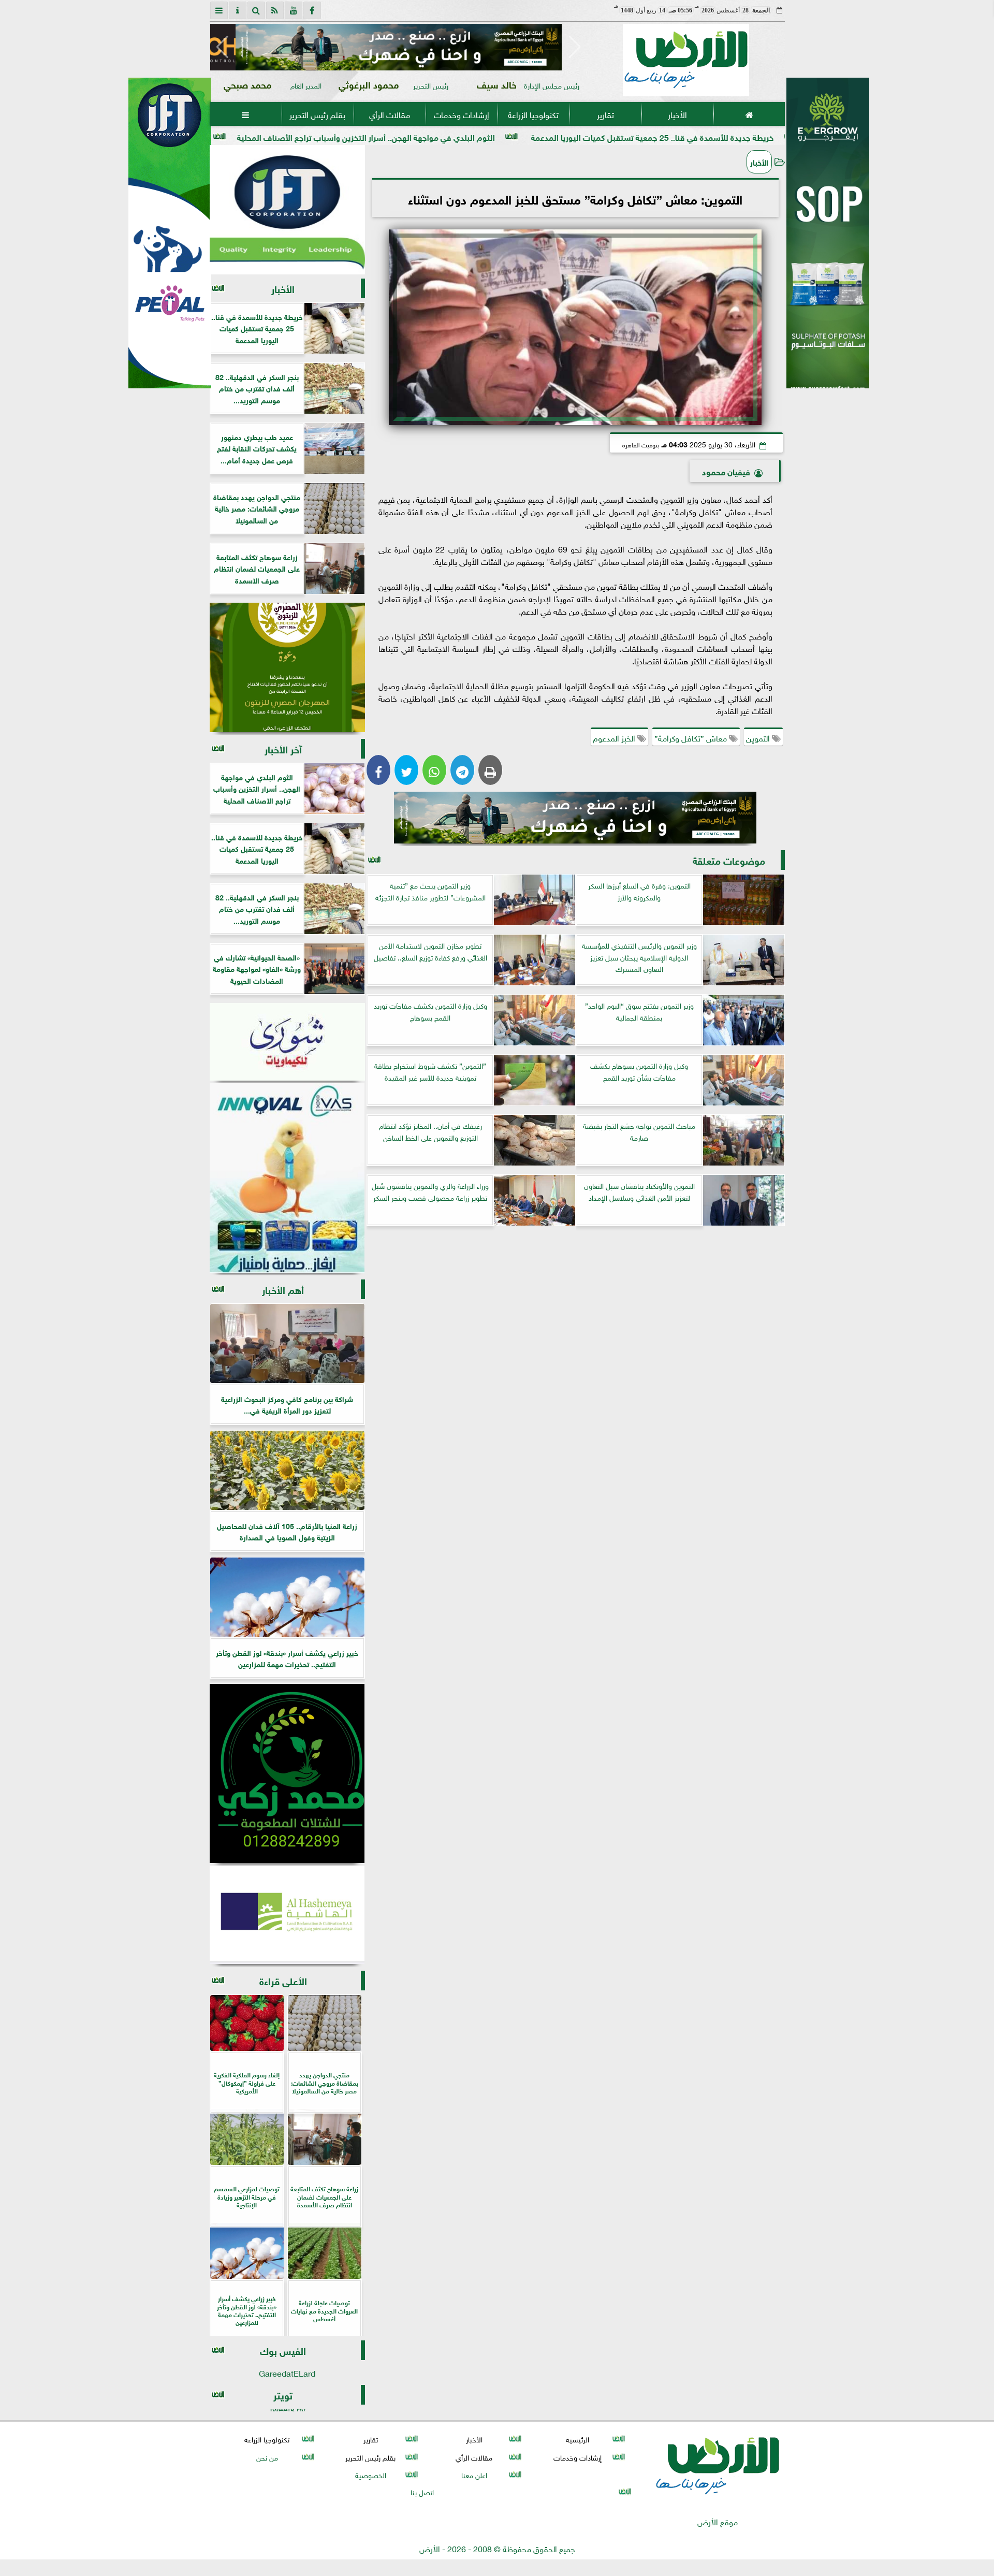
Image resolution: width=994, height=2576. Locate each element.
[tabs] (219, 10)
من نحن (267, 2457)
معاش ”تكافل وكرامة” (692, 737)
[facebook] (312, 10)
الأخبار (677, 114)
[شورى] (287, 1042)
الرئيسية (578, 2439)
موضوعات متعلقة (729, 860)
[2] (828, 244)
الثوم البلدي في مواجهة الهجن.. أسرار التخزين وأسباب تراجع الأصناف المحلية (495, 136)
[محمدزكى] (287, 1773)
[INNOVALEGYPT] (287, 1178)
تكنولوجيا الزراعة (533, 114)
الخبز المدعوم (615, 737)
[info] (238, 10)
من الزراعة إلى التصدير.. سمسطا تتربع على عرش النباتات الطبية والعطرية (210, 136)
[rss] (275, 10)
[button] (222, 47)
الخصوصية (370, 2474)
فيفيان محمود (726, 471)
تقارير (605, 114)
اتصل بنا (422, 2491)
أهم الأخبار (283, 1289)
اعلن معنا (474, 2474)
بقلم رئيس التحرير (317, 114)
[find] (256, 10)
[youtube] (294, 10)
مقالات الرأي (389, 114)
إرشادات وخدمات (461, 114)
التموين (759, 737)
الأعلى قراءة (283, 1980)
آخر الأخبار (283, 748)
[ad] (399, 47)
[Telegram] (462, 770)
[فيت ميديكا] (170, 233)
